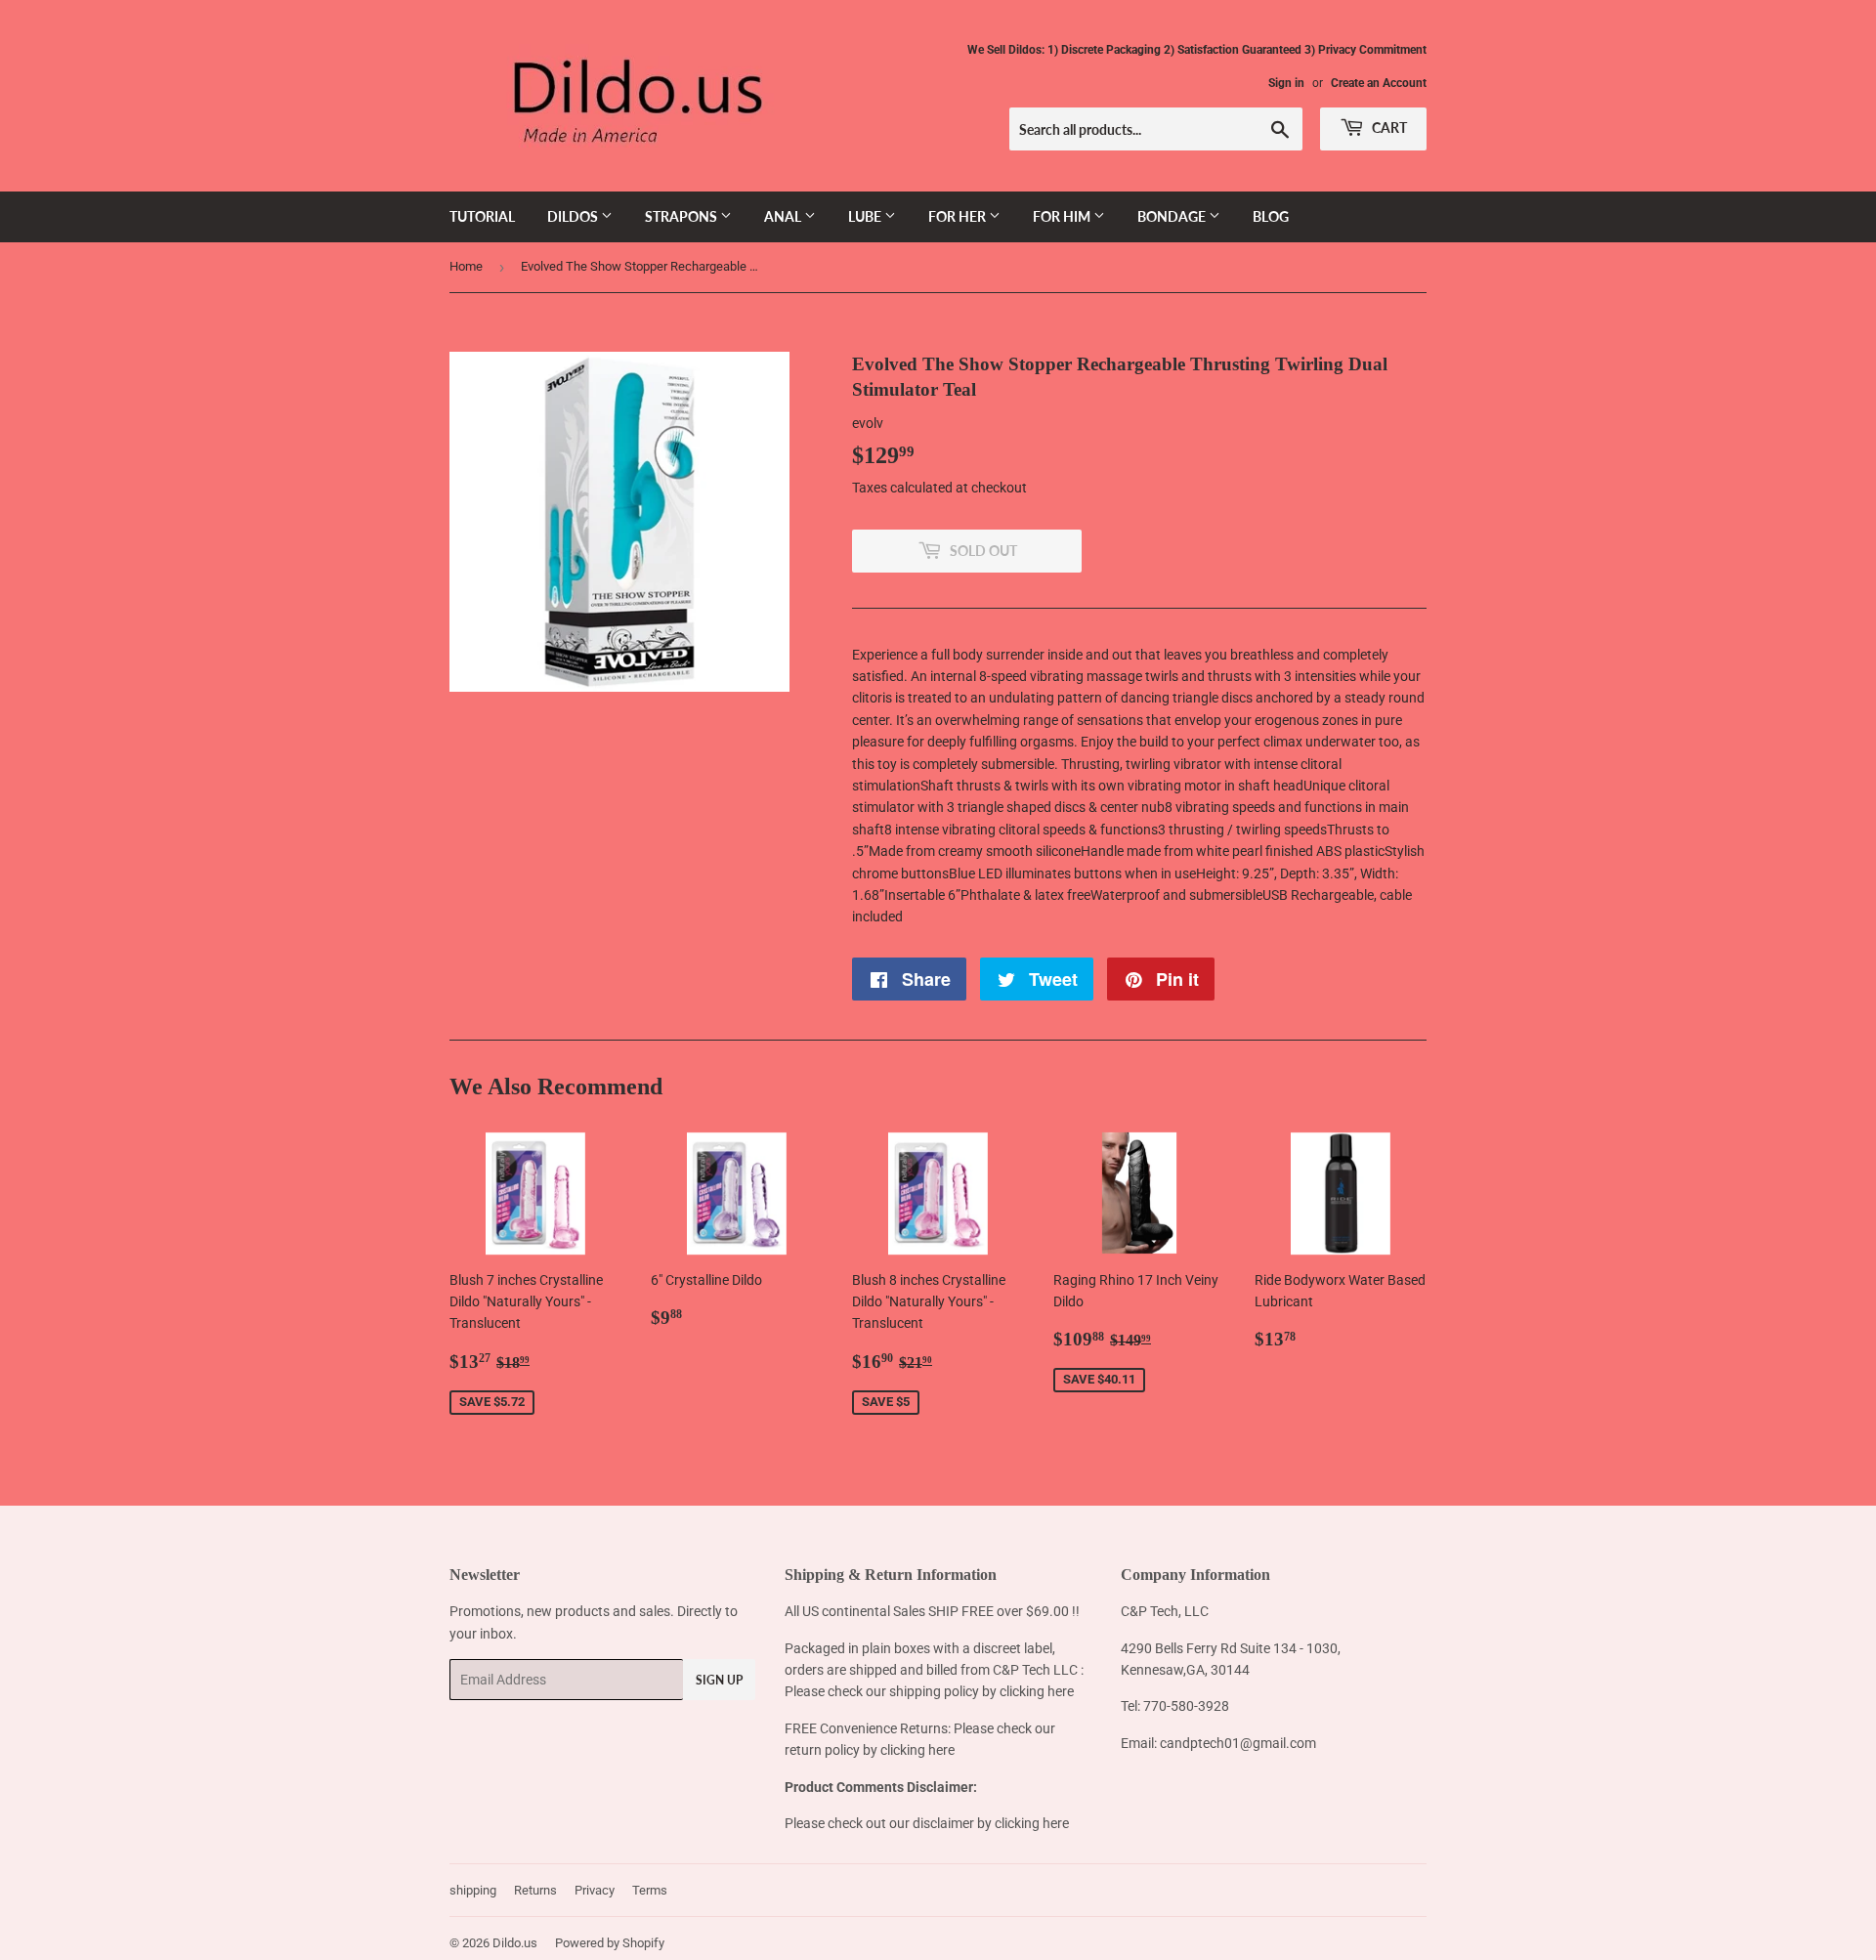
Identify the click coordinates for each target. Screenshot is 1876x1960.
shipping (473, 1890)
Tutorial (482, 216)
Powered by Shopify (610, 1943)
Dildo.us (515, 1943)
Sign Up (719, 1680)
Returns (535, 1890)
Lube (866, 216)
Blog (1271, 216)
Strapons (682, 216)
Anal (784, 216)
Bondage (1173, 216)
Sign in (1286, 83)
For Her (959, 216)
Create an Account (1379, 83)
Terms (650, 1890)
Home (466, 266)
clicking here (1037, 1691)
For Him (1063, 216)
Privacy (595, 1890)
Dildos (574, 216)
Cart (1388, 128)
